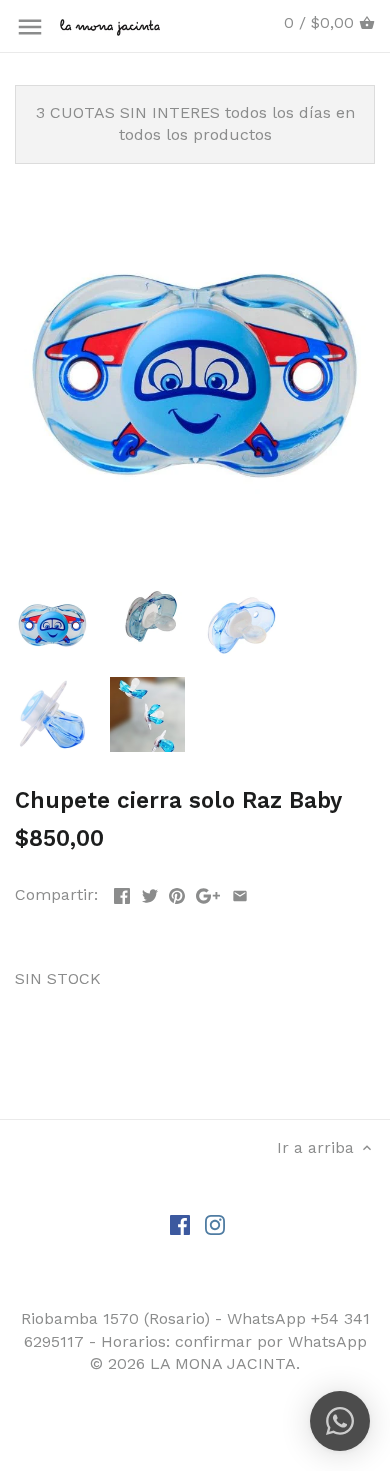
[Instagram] (215, 1224)
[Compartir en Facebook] (122, 892)
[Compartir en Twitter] (150, 892)
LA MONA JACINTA (223, 1363)
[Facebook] (180, 1224)
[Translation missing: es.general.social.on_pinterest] (177, 892)
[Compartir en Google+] (208, 892)
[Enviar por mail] (240, 892)
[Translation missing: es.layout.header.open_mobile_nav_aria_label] (30, 27)
